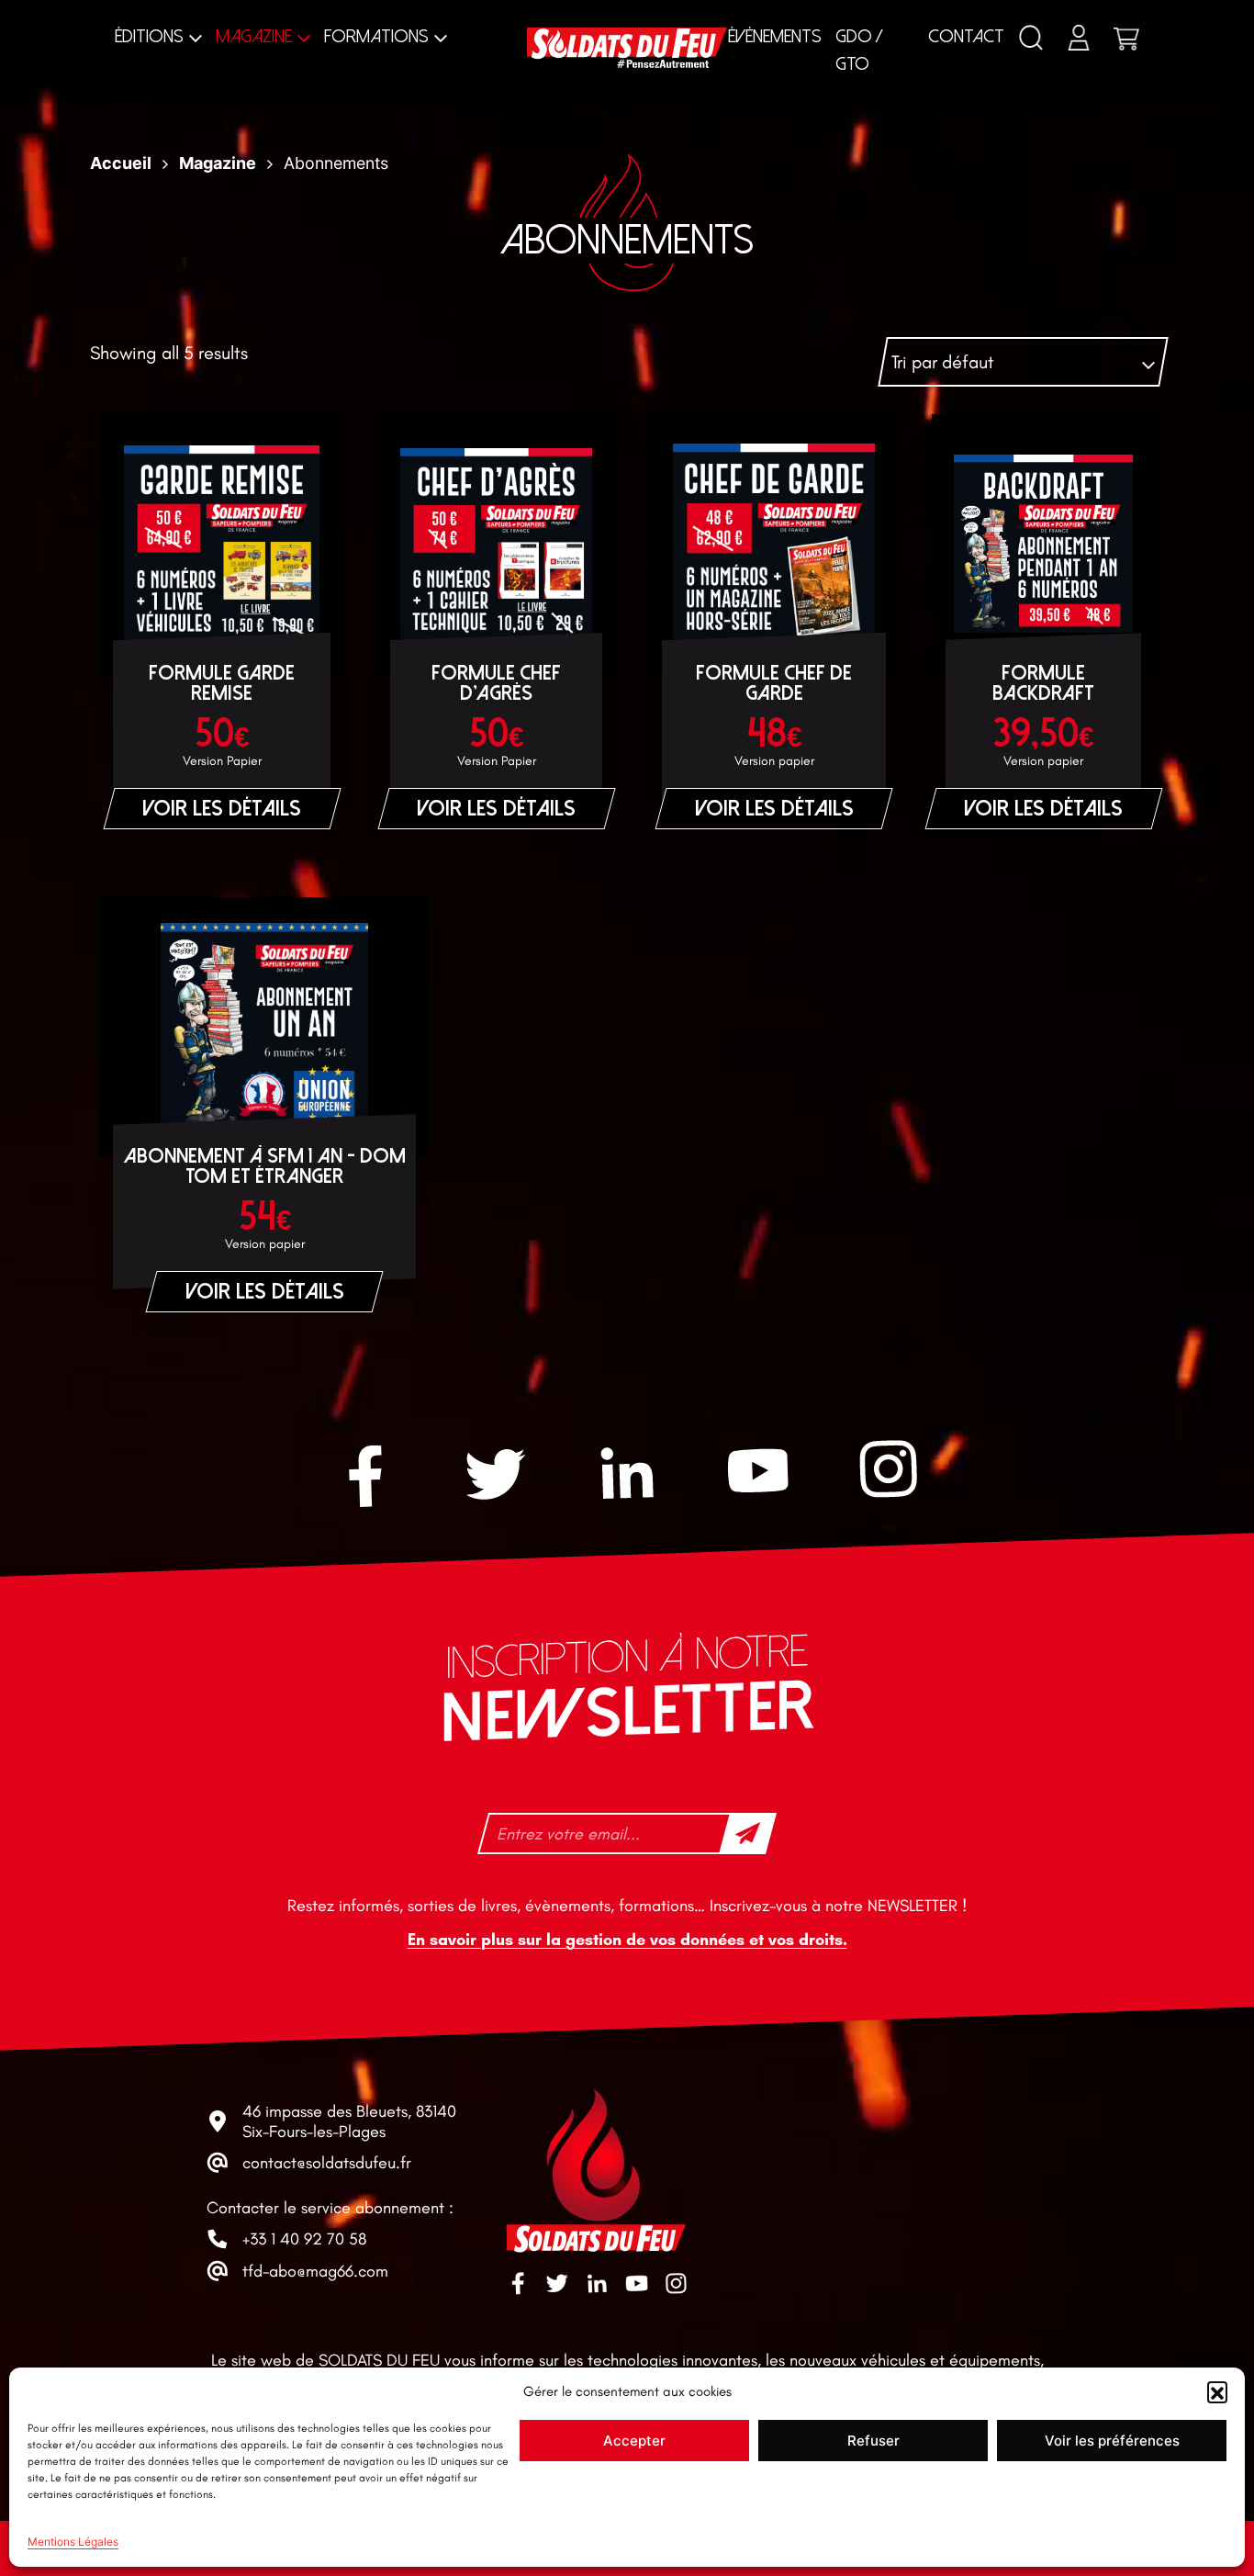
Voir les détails (222, 809)
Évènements (775, 36)
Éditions (149, 36)
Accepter (634, 2441)
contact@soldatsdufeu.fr (327, 2163)
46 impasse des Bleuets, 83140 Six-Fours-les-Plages (349, 2121)
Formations (376, 36)
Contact (966, 36)
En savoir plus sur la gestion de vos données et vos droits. (627, 1940)
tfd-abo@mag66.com (315, 2271)
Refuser (873, 2441)
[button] (1217, 2391)
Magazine (254, 36)
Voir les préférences (1112, 2441)
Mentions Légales (73, 2542)
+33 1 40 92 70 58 (304, 2239)
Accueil (121, 163)
